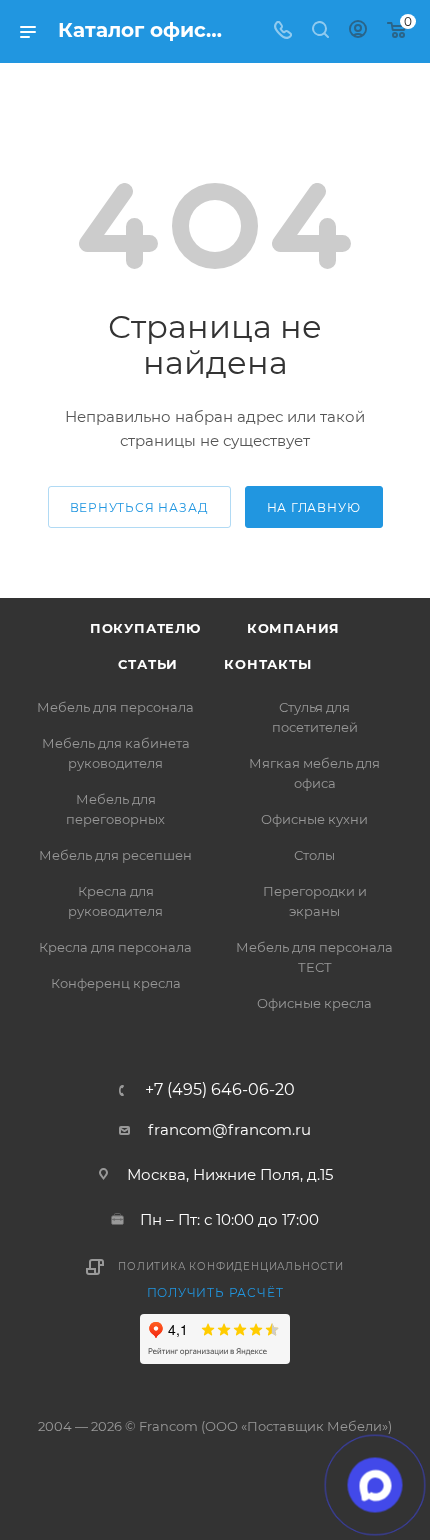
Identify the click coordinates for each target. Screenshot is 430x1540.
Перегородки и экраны (315, 901)
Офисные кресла (314, 1003)
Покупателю (145, 628)
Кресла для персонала (115, 947)
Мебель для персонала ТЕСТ (314, 957)
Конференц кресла (116, 983)
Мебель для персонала (115, 707)
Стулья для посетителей (315, 717)
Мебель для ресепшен (115, 855)
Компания (293, 628)
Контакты (267, 664)
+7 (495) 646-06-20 (220, 1090)
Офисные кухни (314, 819)
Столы (314, 855)
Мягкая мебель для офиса (314, 773)
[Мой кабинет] (358, 31)
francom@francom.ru (229, 1129)
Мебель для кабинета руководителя (116, 753)
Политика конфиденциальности (231, 1266)
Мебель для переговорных (115, 809)
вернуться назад (139, 507)
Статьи (148, 664)
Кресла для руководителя (115, 901)
